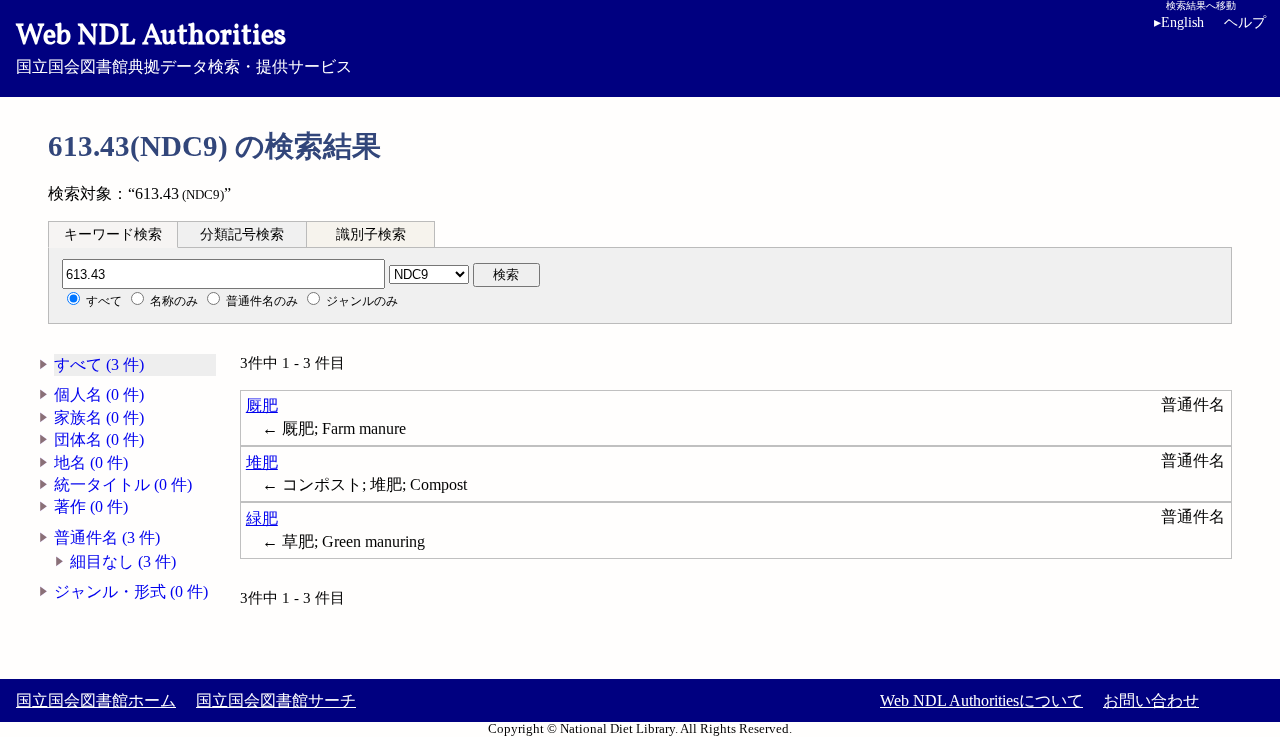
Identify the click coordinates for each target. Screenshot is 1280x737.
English (1179, 22)
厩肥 (262, 405)
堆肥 (262, 462)
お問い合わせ (1151, 700)
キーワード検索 (113, 234)
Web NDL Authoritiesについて (981, 700)
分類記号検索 (242, 234)
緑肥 (262, 518)
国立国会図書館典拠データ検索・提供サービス (184, 46)
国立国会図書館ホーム (96, 700)
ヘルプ (1245, 22)
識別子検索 (371, 234)
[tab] (113, 234)
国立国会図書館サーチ (276, 700)
